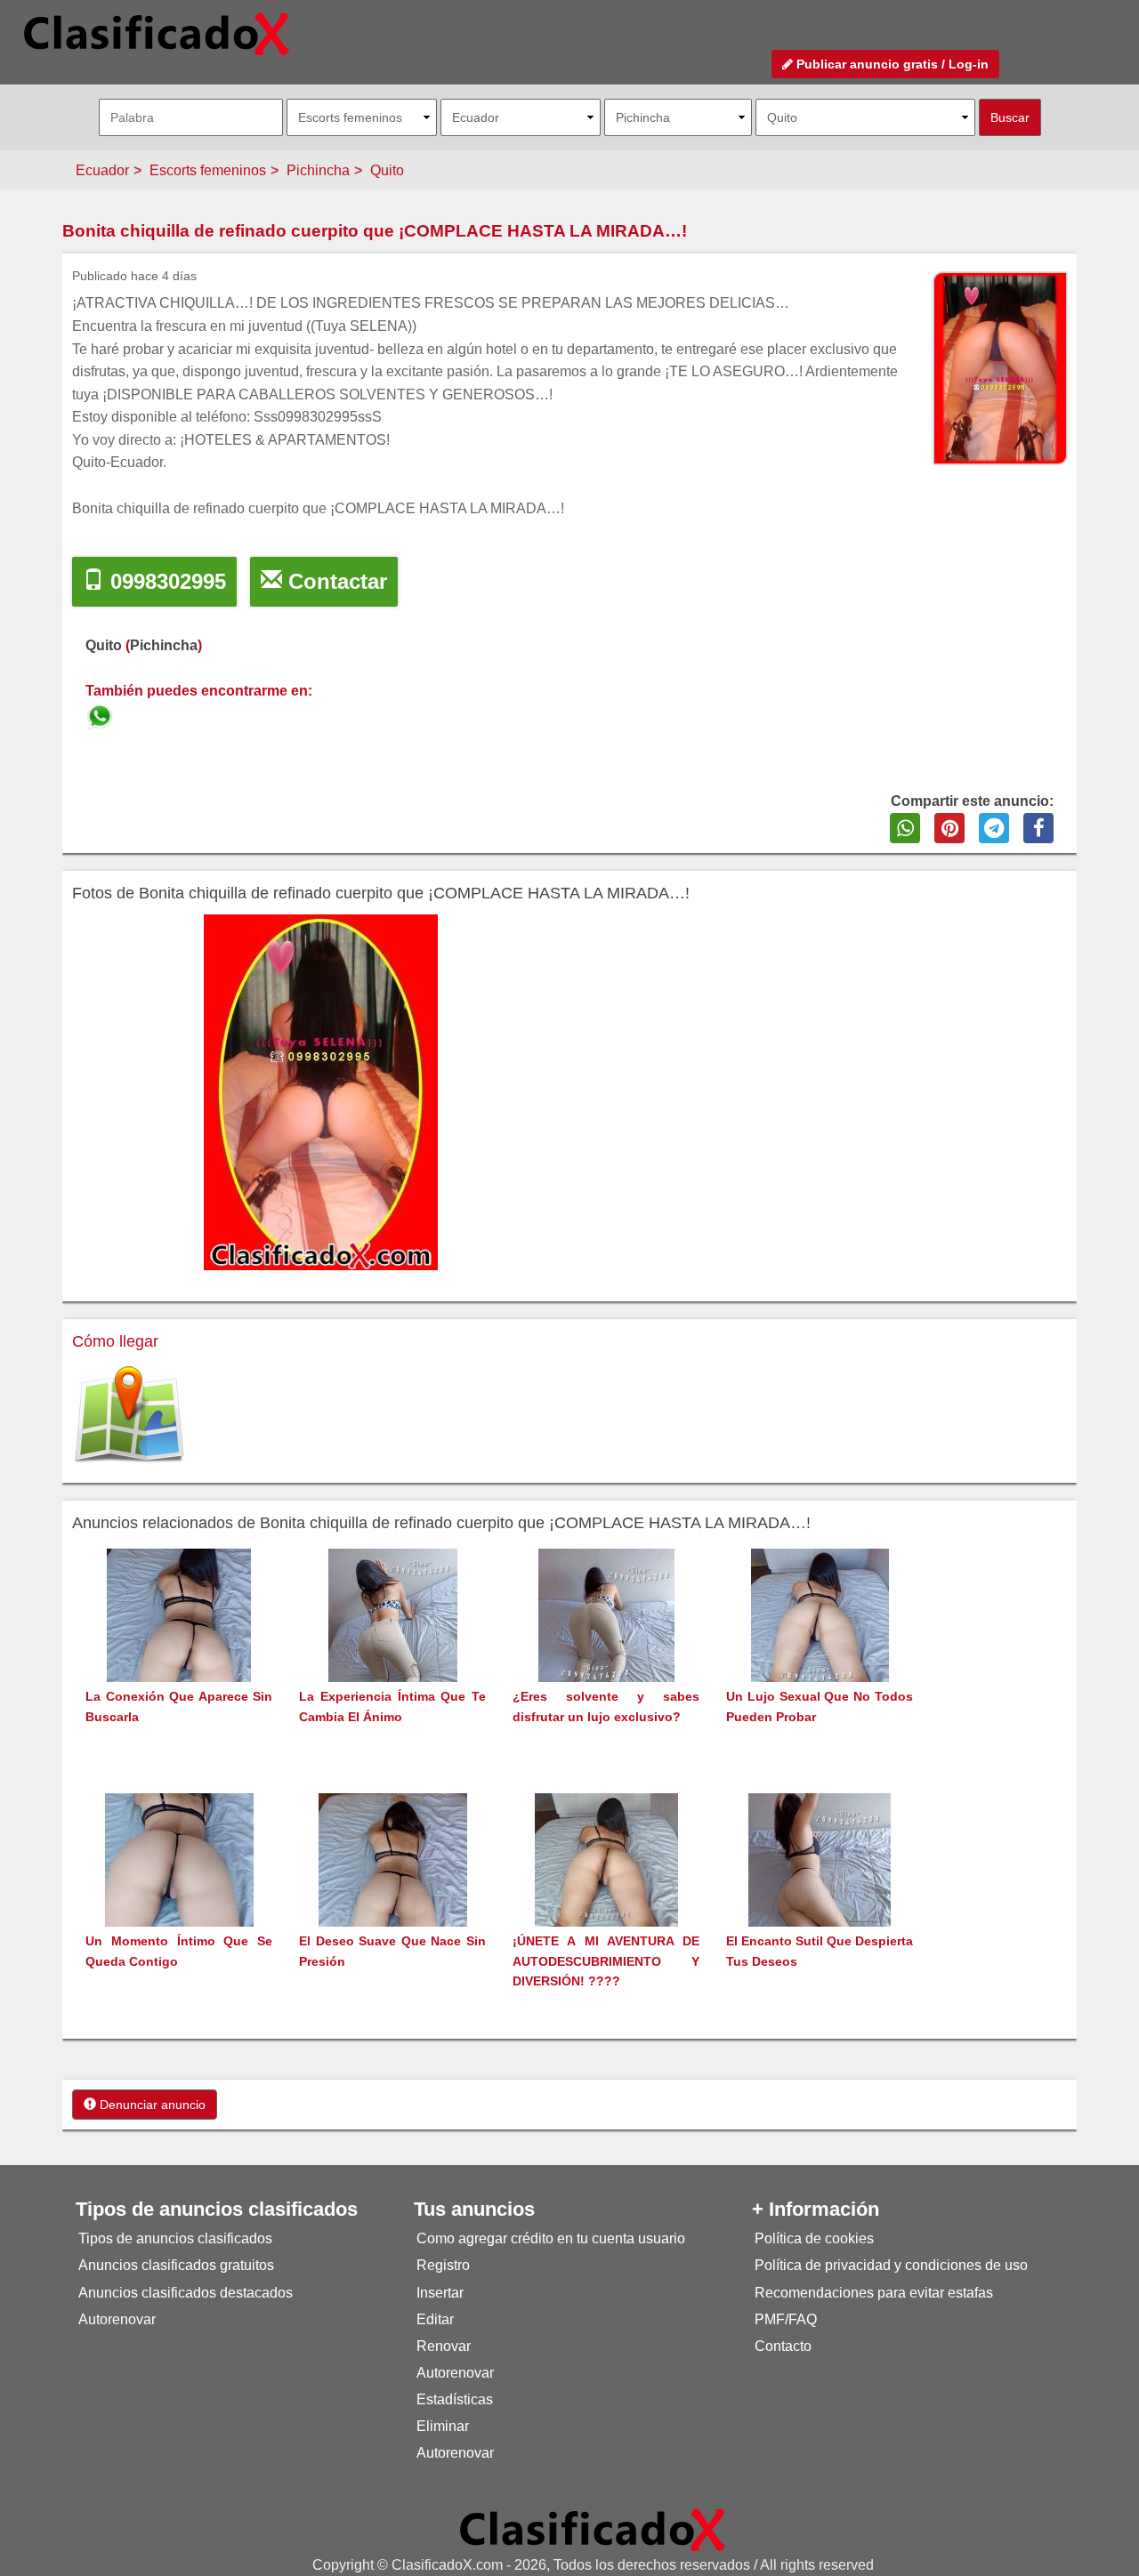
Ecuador (102, 170)
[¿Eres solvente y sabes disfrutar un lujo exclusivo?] (606, 1649)
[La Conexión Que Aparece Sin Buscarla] (179, 1649)
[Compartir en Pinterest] (949, 828)
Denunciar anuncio (151, 2105)
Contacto (783, 2346)
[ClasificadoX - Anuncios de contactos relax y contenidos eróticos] (593, 2529)
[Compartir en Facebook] (1038, 828)
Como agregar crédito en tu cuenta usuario (551, 2238)
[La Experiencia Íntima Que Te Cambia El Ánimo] (393, 1649)
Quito (387, 170)
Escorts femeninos (208, 170)
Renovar (444, 2346)
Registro (443, 2265)
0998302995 (165, 581)
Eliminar (443, 2426)
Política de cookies (814, 2238)
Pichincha (318, 170)
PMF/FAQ (786, 2319)
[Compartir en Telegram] (994, 828)
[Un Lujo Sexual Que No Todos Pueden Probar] (820, 1649)
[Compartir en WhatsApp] (905, 828)
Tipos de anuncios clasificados (175, 2238)
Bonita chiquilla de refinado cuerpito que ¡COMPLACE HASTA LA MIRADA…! (375, 231)
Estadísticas (455, 2399)
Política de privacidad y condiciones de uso (891, 2265)
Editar (435, 2319)
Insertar (440, 2293)
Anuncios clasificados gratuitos (176, 2265)
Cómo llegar (115, 1341)
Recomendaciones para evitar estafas (874, 2293)
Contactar (335, 581)
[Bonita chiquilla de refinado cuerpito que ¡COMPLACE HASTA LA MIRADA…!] (101, 714)
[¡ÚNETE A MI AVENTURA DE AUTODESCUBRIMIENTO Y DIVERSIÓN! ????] (606, 1893)
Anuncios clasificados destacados (186, 2293)
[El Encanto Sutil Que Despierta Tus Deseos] (820, 1893)
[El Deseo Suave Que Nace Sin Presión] (393, 1893)
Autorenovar (117, 2319)
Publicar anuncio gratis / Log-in (891, 64)
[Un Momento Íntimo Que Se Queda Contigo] (179, 1893)
